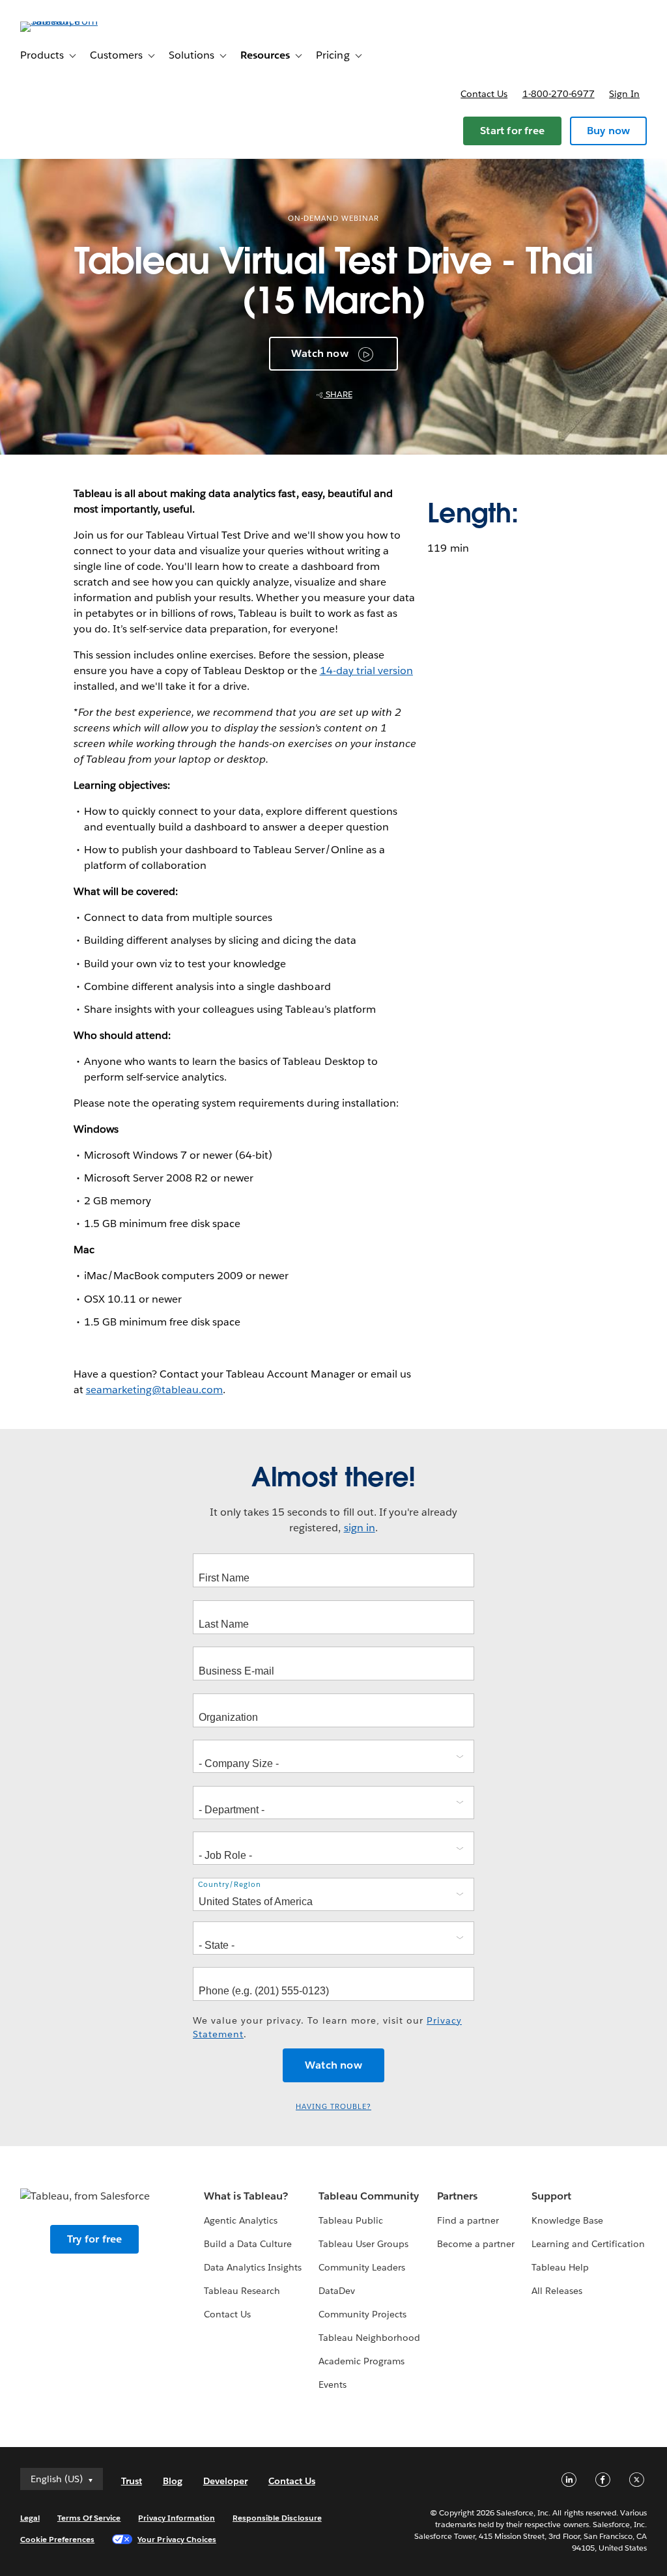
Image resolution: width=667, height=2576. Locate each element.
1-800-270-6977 (559, 94)
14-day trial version (366, 671)
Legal (30, 2518)
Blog (173, 2481)
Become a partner (476, 2244)
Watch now (320, 353)
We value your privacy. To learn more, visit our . (327, 2027)
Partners (457, 2196)
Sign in (624, 94)
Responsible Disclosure (277, 2518)
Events (333, 2385)
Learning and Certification (589, 2244)
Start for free (512, 131)
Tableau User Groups (363, 2244)
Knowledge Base (567, 2220)
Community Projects (362, 2314)
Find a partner (468, 2220)
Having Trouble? (333, 2107)
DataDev (337, 2291)
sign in (360, 1528)
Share (338, 394)
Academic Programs (362, 2361)
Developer (225, 2481)
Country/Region (230, 1885)
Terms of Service (89, 2518)
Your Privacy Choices (177, 2539)
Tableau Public (351, 2220)
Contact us (484, 94)
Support (551, 2196)
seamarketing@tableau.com (154, 1390)
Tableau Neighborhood (369, 2338)
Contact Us (227, 2314)
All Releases (557, 2291)
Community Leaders (362, 2267)
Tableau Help (560, 2267)
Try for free (94, 2239)
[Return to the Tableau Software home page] (69, 21)
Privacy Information (177, 2518)
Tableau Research (242, 2291)
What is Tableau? (246, 2196)
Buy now (608, 131)
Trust (132, 2481)
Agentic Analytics (241, 2220)
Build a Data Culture (248, 2244)
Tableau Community (369, 2196)
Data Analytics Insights (253, 2267)
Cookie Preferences (58, 2539)
